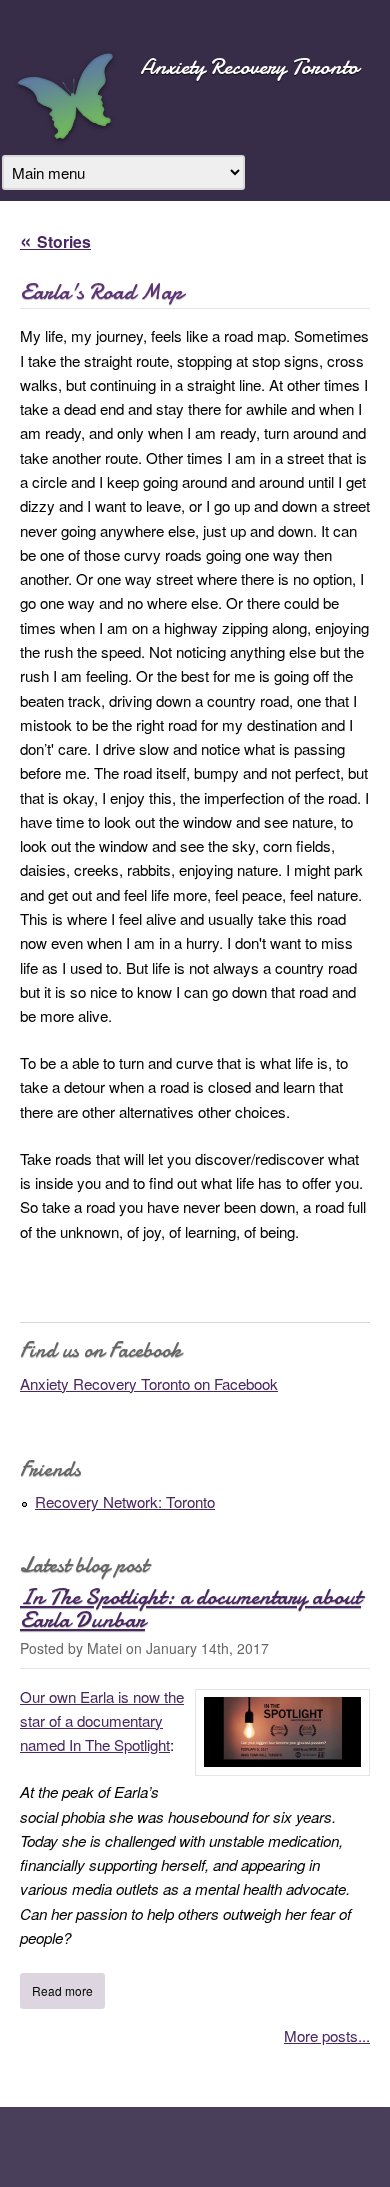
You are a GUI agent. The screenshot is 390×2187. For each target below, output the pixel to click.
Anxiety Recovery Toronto (249, 66)
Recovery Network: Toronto (125, 1501)
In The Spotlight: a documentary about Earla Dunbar (190, 1608)
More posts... (327, 2035)
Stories (64, 241)
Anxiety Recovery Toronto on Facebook (149, 1383)
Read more (68, 1990)
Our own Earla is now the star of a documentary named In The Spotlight (102, 1721)
